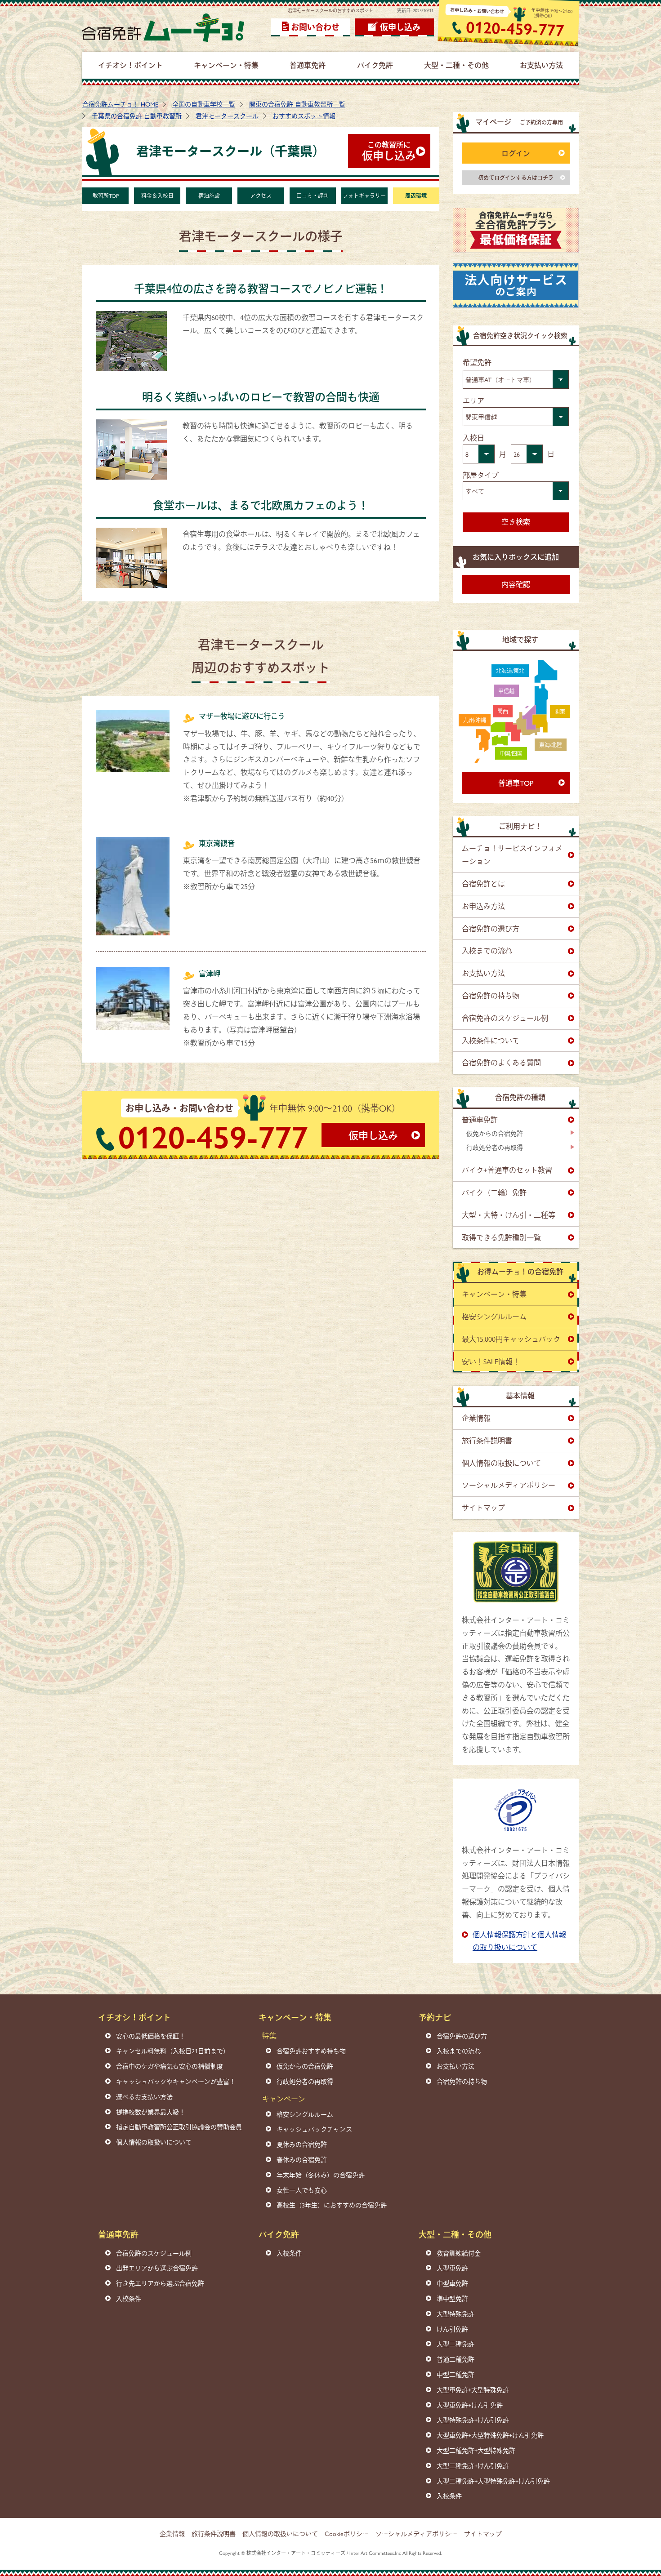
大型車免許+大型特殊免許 (473, 2389)
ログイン (516, 153)
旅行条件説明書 (487, 1440)
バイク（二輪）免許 (494, 1192)
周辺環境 (416, 196)
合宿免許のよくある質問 (501, 1062)
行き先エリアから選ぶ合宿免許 (160, 2283)
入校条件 (129, 2298)
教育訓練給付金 (459, 2253)
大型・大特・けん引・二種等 (509, 1215)
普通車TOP (516, 783)
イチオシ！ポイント (134, 2017)
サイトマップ (483, 1507)
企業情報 (476, 1418)
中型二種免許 (456, 2374)
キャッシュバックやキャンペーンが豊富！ (176, 2081)
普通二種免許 (456, 2359)
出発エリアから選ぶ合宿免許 (157, 2268)
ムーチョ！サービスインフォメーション (512, 854)
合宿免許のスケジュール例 (505, 1018)
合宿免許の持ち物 (491, 995)
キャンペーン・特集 (494, 1294)
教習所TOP (106, 196)
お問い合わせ (315, 27)
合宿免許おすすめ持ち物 (311, 2051)
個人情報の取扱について (501, 1463)
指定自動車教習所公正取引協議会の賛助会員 (179, 2127)
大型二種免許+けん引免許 (473, 2465)
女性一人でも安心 (302, 2190)
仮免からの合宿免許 (495, 1133)
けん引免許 (452, 2329)
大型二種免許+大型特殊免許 (476, 2450)
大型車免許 (452, 2268)
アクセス (261, 196)
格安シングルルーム (494, 1316)
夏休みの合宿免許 (302, 2144)
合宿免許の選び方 (491, 928)
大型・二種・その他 (455, 2234)
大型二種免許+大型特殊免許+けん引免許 (493, 2481)
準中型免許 (452, 2298)
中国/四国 (511, 753)
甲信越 (506, 691)
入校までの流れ (487, 950)
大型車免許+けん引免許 (470, 2405)
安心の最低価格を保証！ (151, 2036)
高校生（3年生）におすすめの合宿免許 (332, 2205)
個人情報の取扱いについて (154, 2142)
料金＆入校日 (157, 196)
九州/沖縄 (475, 720)
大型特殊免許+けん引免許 (473, 2420)
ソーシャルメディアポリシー (509, 1485)
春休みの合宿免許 (302, 2159)
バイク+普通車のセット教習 (507, 1170)
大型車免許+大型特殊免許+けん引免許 (490, 2435)
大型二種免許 (456, 2344)
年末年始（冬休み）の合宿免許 (321, 2175)
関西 (503, 711)
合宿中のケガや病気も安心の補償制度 (170, 2066)
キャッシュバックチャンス (314, 2129)
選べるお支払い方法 (144, 2096)
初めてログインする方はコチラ (516, 178)
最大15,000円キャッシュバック (511, 1339)
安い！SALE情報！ (491, 1361)
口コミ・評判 (313, 196)
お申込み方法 (483, 906)
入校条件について (491, 1040)
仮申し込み (400, 27)
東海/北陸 (551, 745)
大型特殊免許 (456, 2314)
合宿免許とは (483, 883)
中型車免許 (452, 2283)
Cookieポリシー (347, 2533)
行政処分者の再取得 (495, 1147)
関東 (560, 712)
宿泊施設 (209, 196)
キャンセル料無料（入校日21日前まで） (173, 2051)
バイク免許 (279, 2234)
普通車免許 (480, 1119)
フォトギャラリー (364, 196)
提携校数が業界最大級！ (151, 2112)
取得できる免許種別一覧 (501, 1237)
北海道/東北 (510, 671)
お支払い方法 (483, 973)
